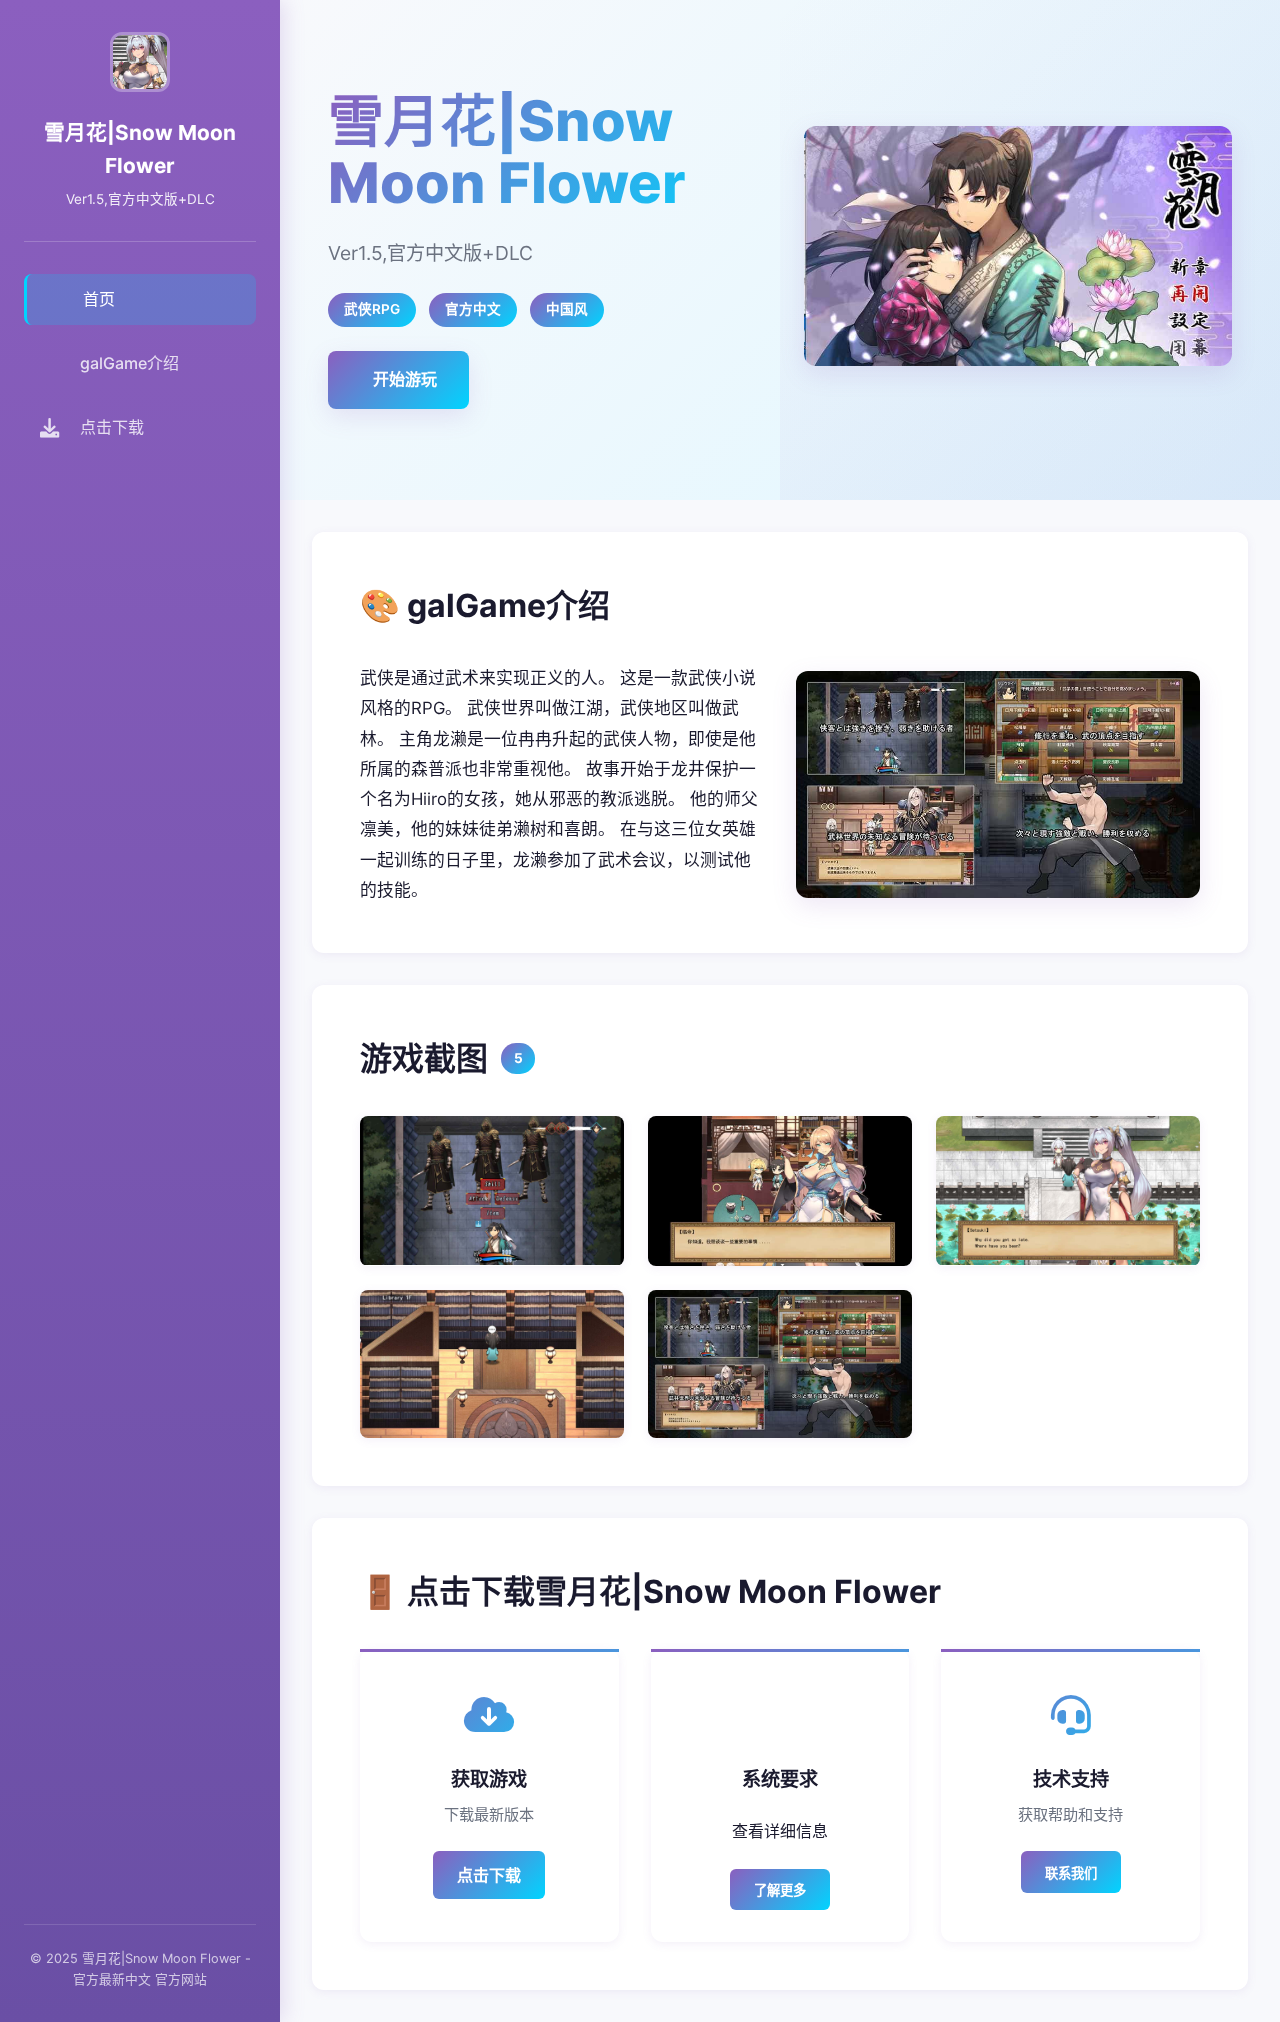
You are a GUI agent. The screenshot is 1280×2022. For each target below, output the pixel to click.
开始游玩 (405, 379)
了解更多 (780, 1890)
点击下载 (489, 1875)
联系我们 (1071, 1873)
